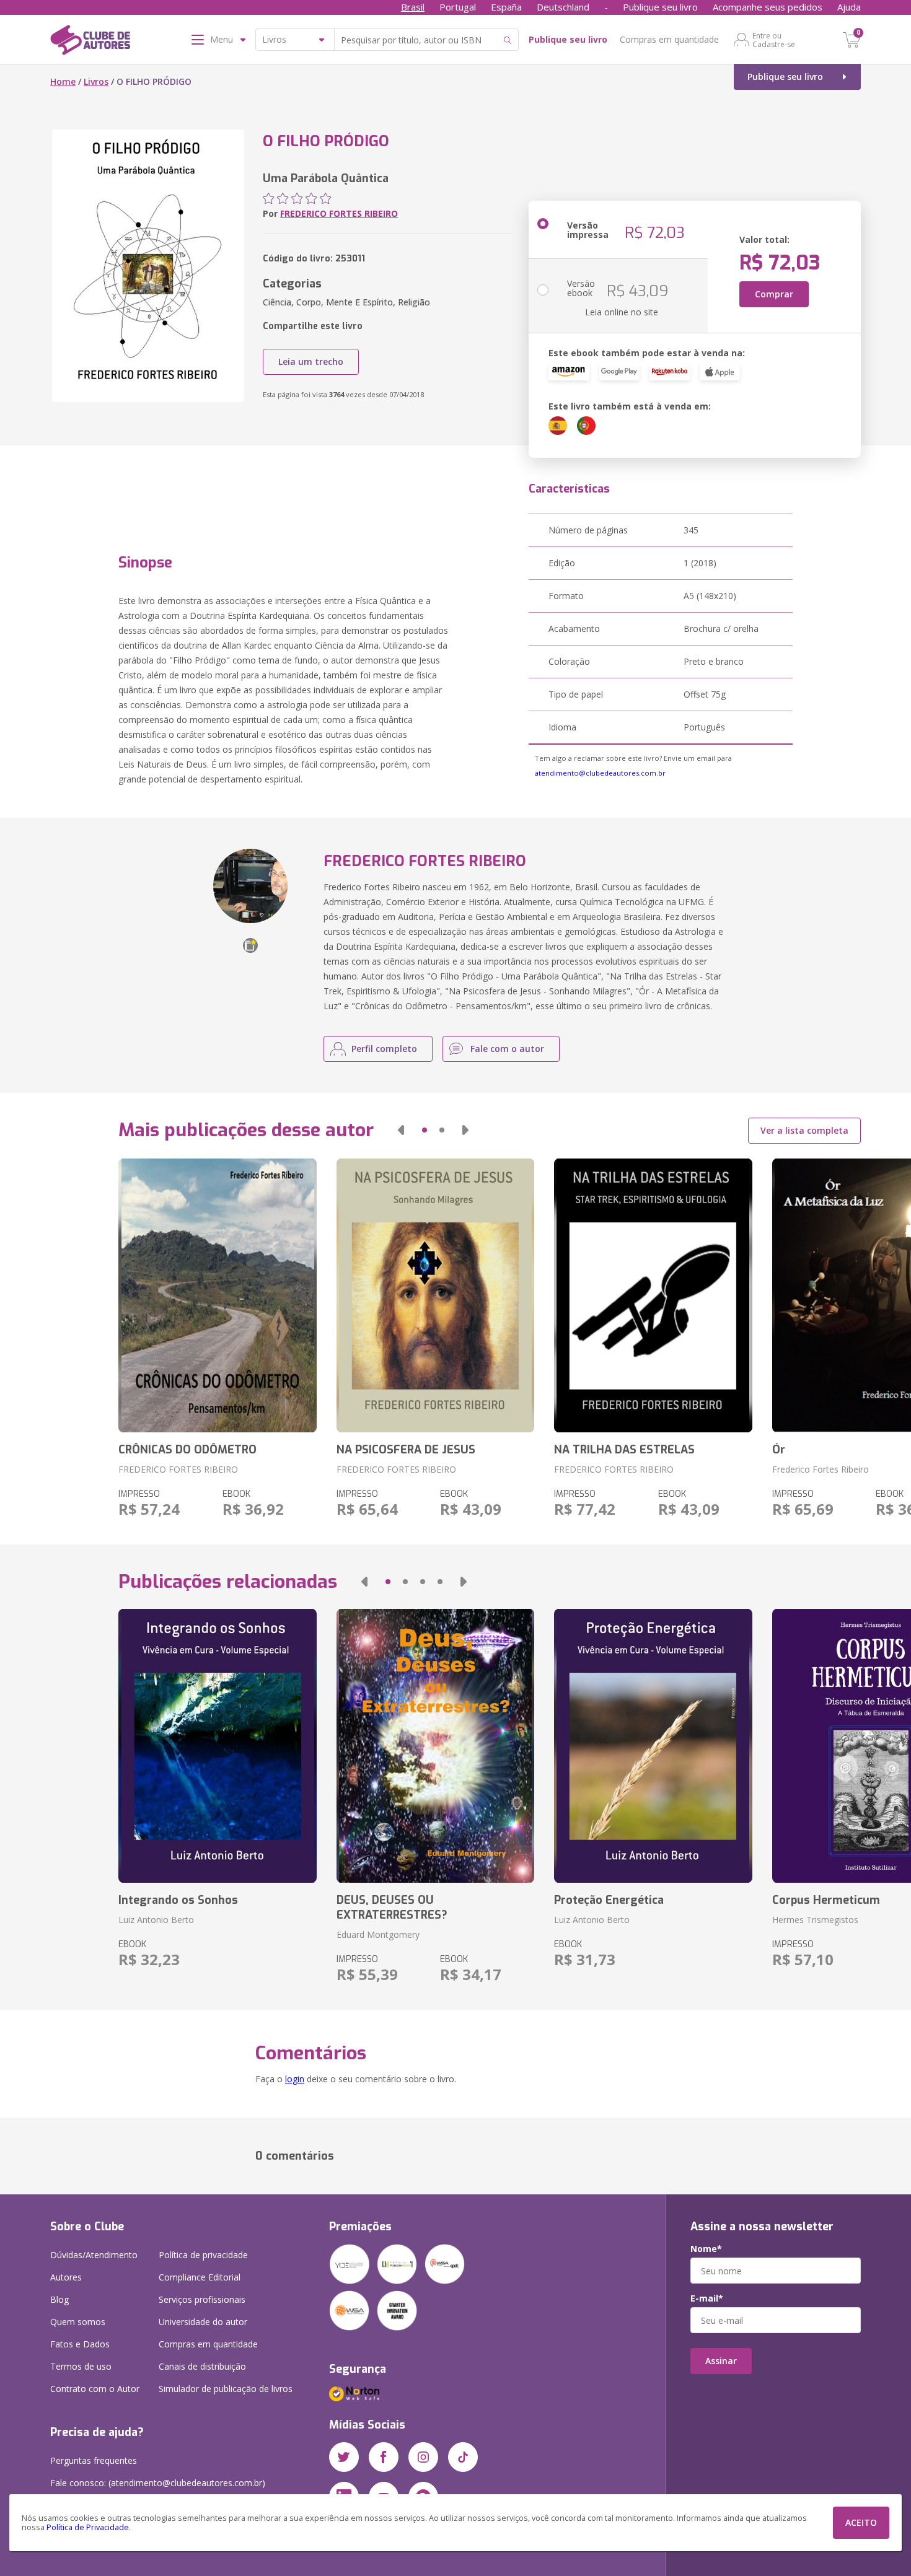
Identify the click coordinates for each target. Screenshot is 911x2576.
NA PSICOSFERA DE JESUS (406, 1450)
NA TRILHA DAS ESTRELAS (624, 1450)
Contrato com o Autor (95, 2389)
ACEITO (861, 2522)
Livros (96, 81)
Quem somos (78, 2322)
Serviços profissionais (202, 2299)
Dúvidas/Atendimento (94, 2255)
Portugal (458, 7)
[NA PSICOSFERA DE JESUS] (435, 1295)
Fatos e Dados (80, 2344)
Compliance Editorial (200, 2277)
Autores (66, 2277)
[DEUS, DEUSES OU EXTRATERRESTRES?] (435, 1746)
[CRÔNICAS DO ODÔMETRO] (217, 1295)
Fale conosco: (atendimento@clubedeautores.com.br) (158, 2483)
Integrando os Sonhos (178, 1900)
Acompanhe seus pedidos (768, 7)
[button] (401, 1130)
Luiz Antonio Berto (156, 1920)
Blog (59, 2299)
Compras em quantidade (669, 39)
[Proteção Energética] (653, 1746)
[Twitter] (344, 2457)
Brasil (413, 7)
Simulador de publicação (226, 2389)
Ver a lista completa (804, 1130)
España (506, 7)
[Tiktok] (463, 2457)
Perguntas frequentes (94, 2460)
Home (63, 81)
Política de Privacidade (88, 2527)
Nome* (706, 2249)
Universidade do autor (203, 2322)
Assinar (721, 2361)
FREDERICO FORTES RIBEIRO (339, 213)
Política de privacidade (203, 2255)
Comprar (774, 294)
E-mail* (707, 2298)
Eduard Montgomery (378, 1934)
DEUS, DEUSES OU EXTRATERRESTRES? (392, 1908)
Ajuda (849, 7)
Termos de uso (81, 2366)
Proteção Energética (609, 1900)
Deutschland (563, 7)
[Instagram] (423, 2457)
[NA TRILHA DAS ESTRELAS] (653, 1295)
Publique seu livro (660, 7)
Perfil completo (384, 1049)
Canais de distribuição (202, 2366)
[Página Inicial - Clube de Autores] (90, 42)
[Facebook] (384, 2457)
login (295, 2079)
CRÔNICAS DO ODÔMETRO (187, 1450)
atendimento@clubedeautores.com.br (600, 773)
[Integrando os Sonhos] (217, 1746)
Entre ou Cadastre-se (774, 40)
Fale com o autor (507, 1049)
